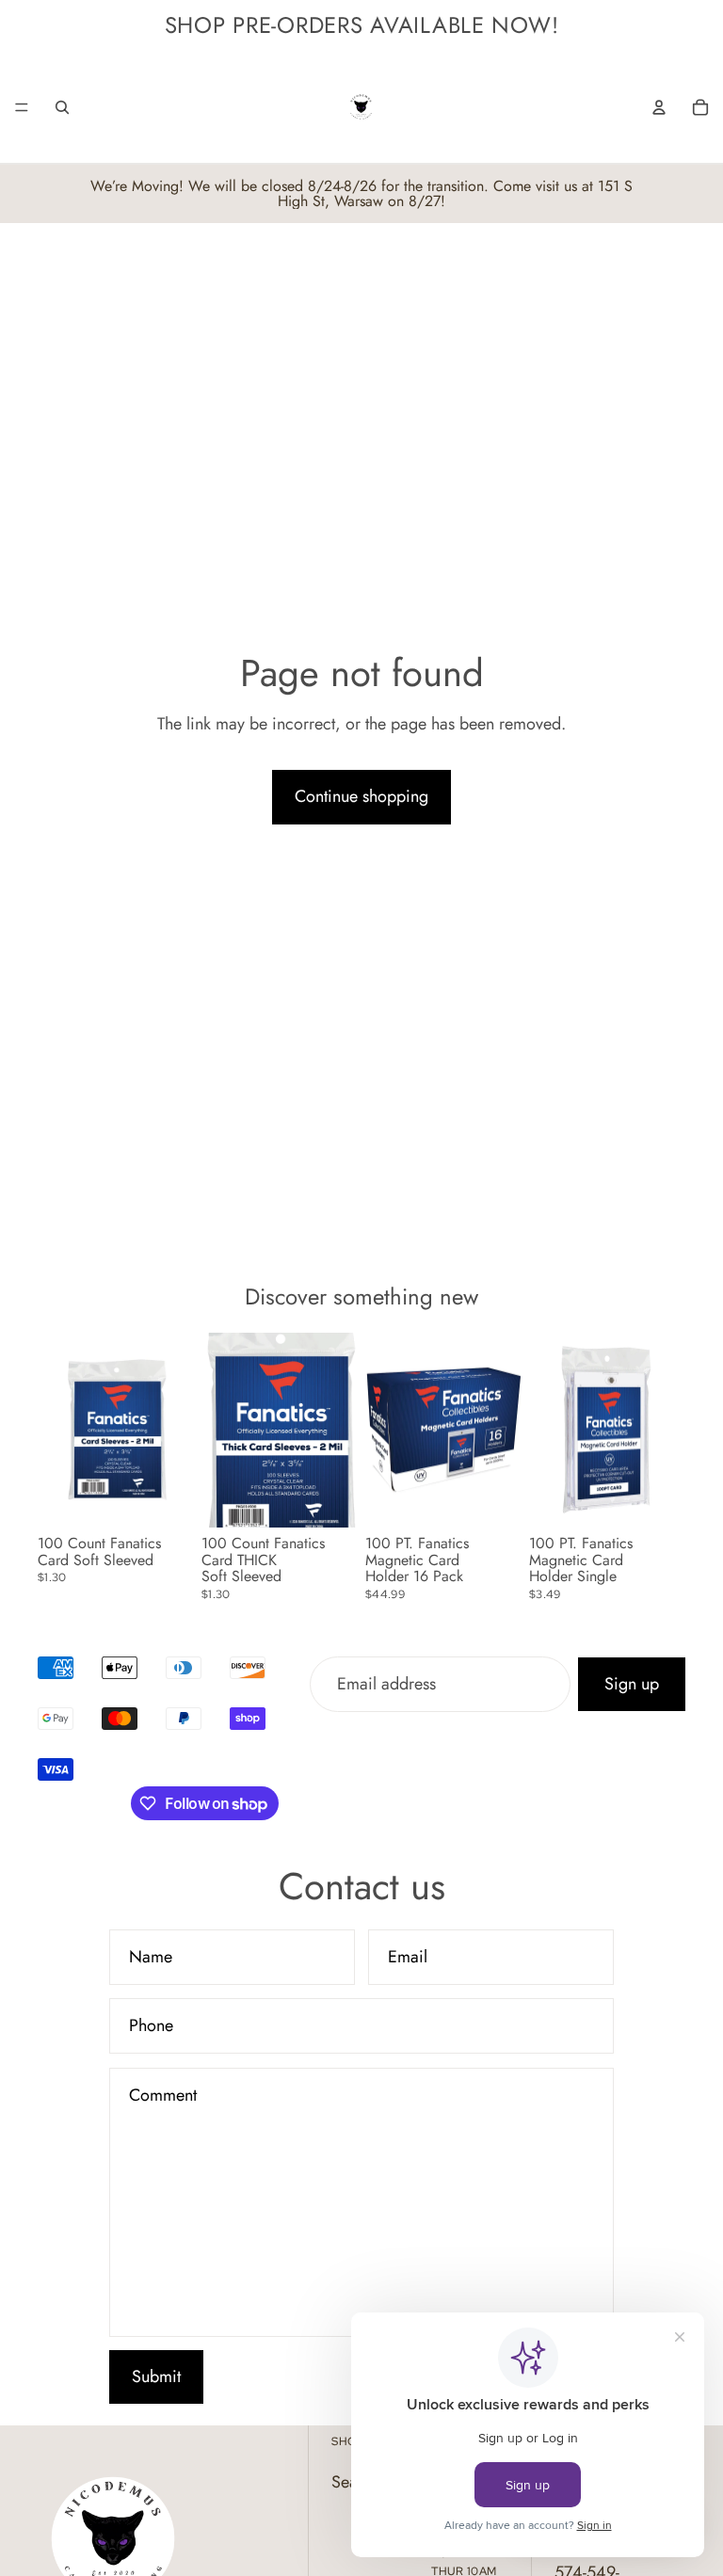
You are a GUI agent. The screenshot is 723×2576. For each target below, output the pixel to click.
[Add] (165, 1498)
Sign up (632, 1684)
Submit (156, 2376)
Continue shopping (361, 796)
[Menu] (22, 107)
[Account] (659, 107)
